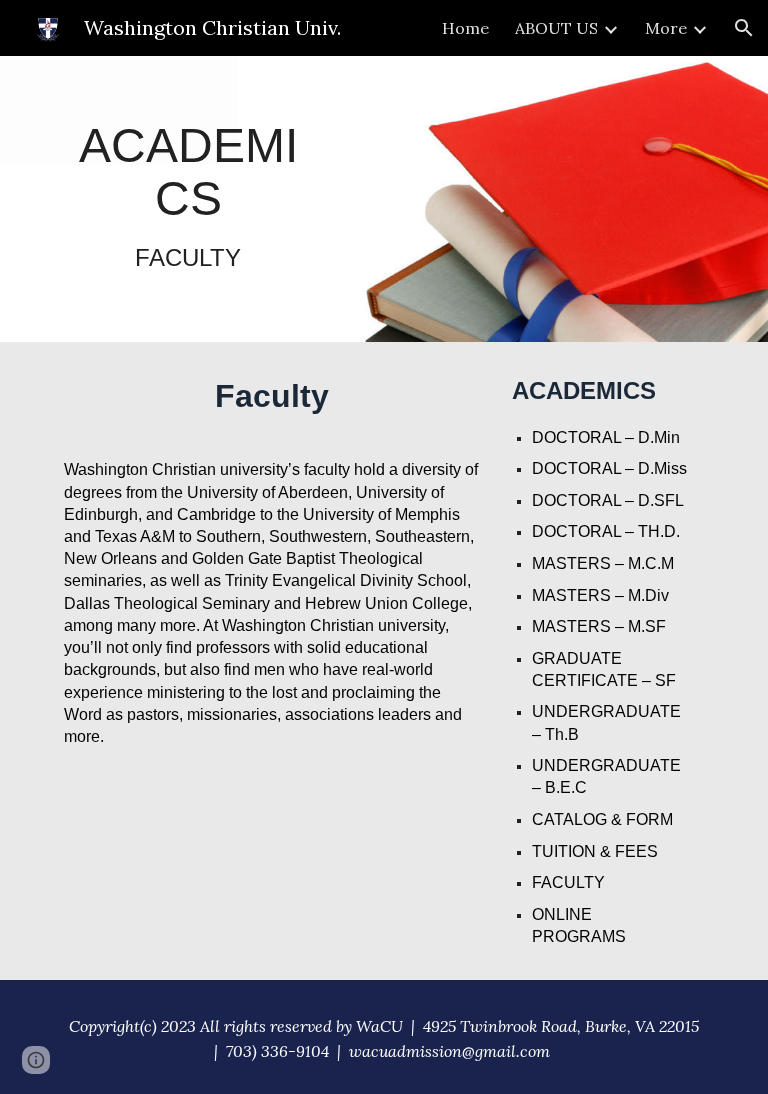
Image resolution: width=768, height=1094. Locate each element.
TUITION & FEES (595, 851)
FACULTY (568, 882)
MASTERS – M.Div (600, 595)
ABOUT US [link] (556, 28)
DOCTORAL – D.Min (606, 437)
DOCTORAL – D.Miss (609, 468)
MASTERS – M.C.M (603, 563)
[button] (744, 28)
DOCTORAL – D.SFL (608, 500)
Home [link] (465, 28)
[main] (187, 199)
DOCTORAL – (585, 531)
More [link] (666, 28)
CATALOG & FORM (602, 819)
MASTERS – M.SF (599, 626)
